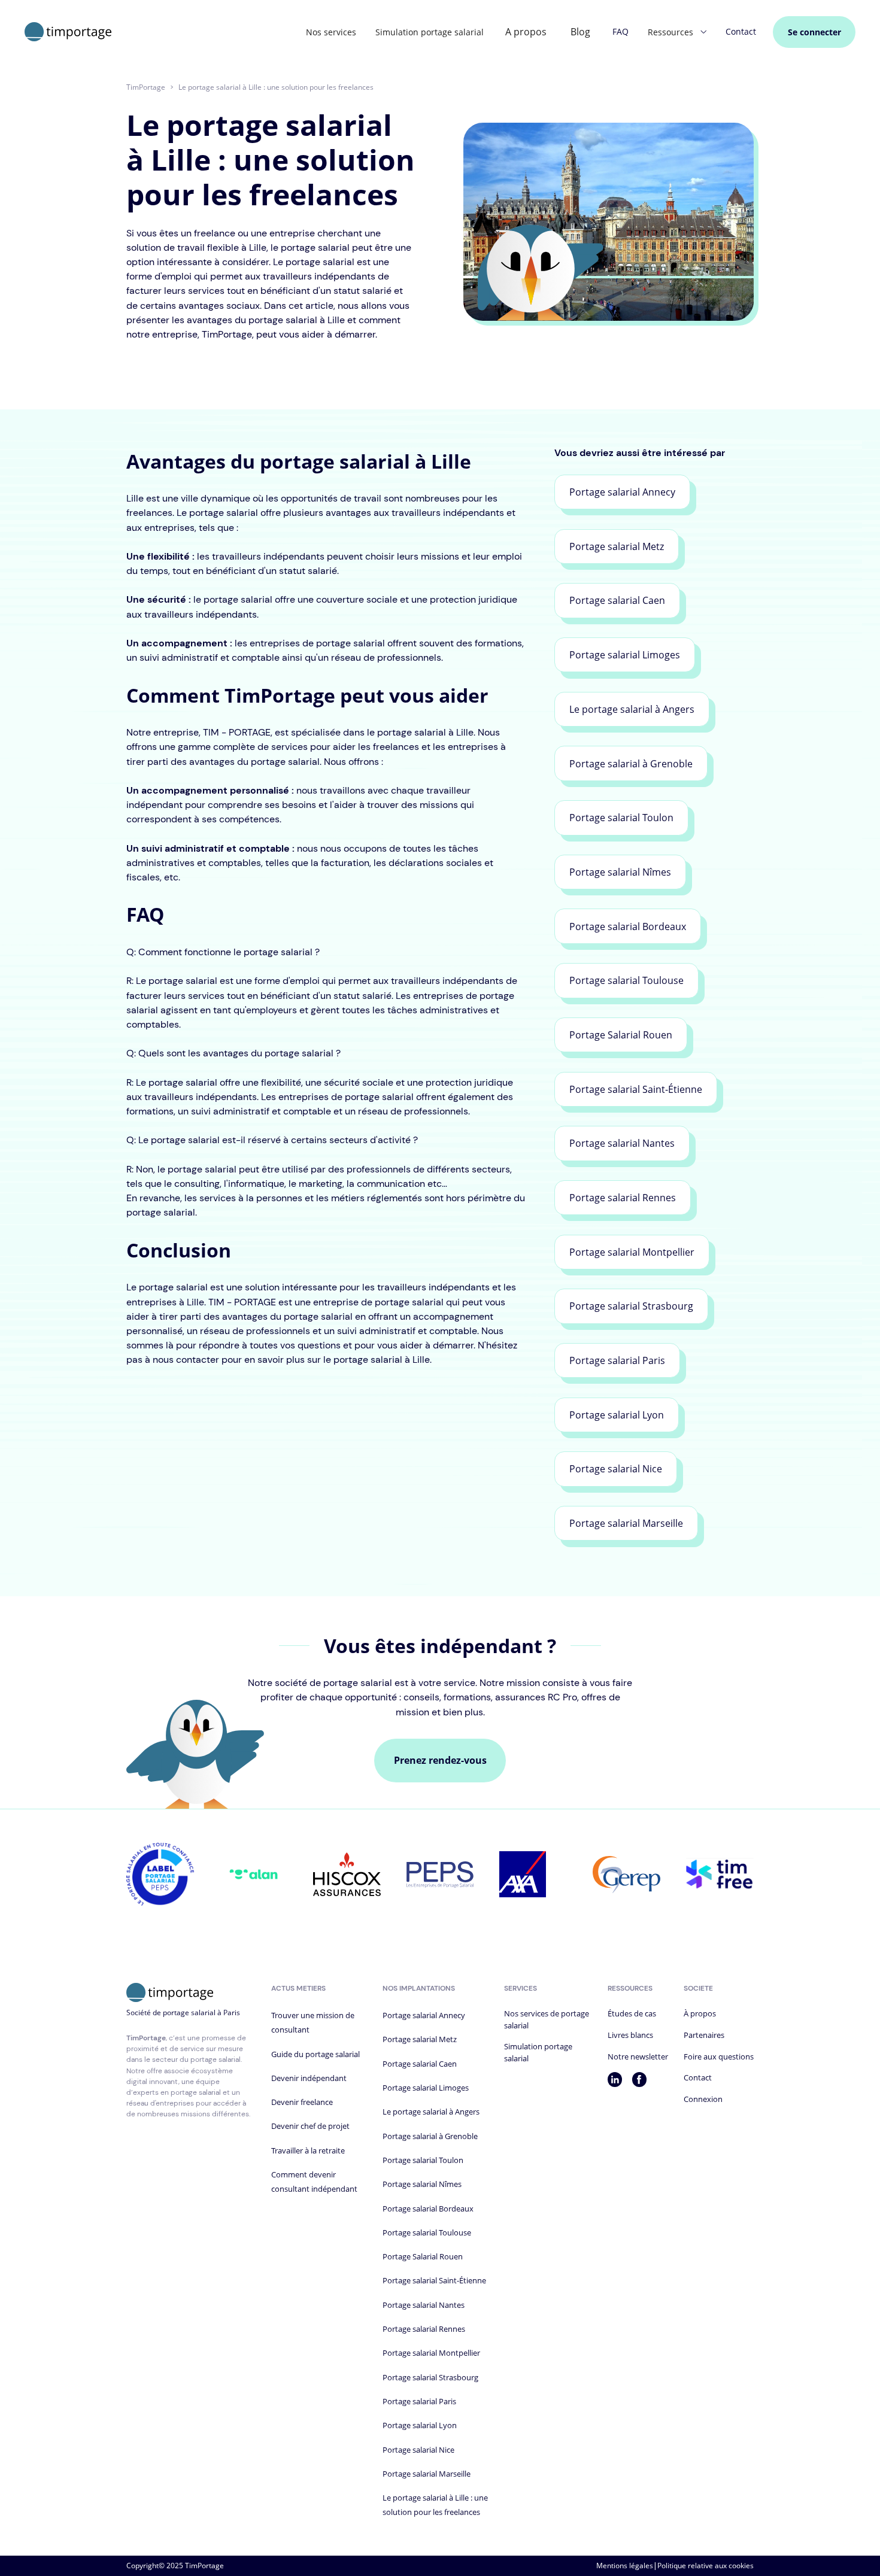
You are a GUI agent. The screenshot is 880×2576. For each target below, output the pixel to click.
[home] (68, 32)
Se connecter (814, 32)
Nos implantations (419, 1988)
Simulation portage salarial (430, 32)
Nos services (331, 32)
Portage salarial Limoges (426, 2088)
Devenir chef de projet (310, 2126)
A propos (526, 32)
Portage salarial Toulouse (427, 2232)
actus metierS (298, 1988)
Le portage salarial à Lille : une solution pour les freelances (276, 87)
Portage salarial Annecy (424, 2015)
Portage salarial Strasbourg (430, 2377)
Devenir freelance (302, 2102)
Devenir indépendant (309, 2078)
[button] (677, 32)
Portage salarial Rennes (424, 2329)
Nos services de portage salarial (547, 2019)
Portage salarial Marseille (427, 2474)
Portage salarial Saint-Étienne (434, 2280)
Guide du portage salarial (315, 2054)
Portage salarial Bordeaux (428, 2209)
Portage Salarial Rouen (423, 2256)
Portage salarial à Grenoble (430, 2136)
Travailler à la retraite (308, 2150)
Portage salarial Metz (420, 2039)
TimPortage (146, 87)
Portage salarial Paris (419, 2401)
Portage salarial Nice (418, 2450)
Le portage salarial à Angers (431, 2112)
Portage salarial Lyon (420, 2425)
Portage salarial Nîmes (422, 2184)
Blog (580, 32)
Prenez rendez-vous (440, 1760)
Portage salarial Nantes (424, 2305)
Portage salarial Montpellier (431, 2353)
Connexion (703, 2099)
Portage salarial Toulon (423, 2160)
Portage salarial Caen (420, 2064)
